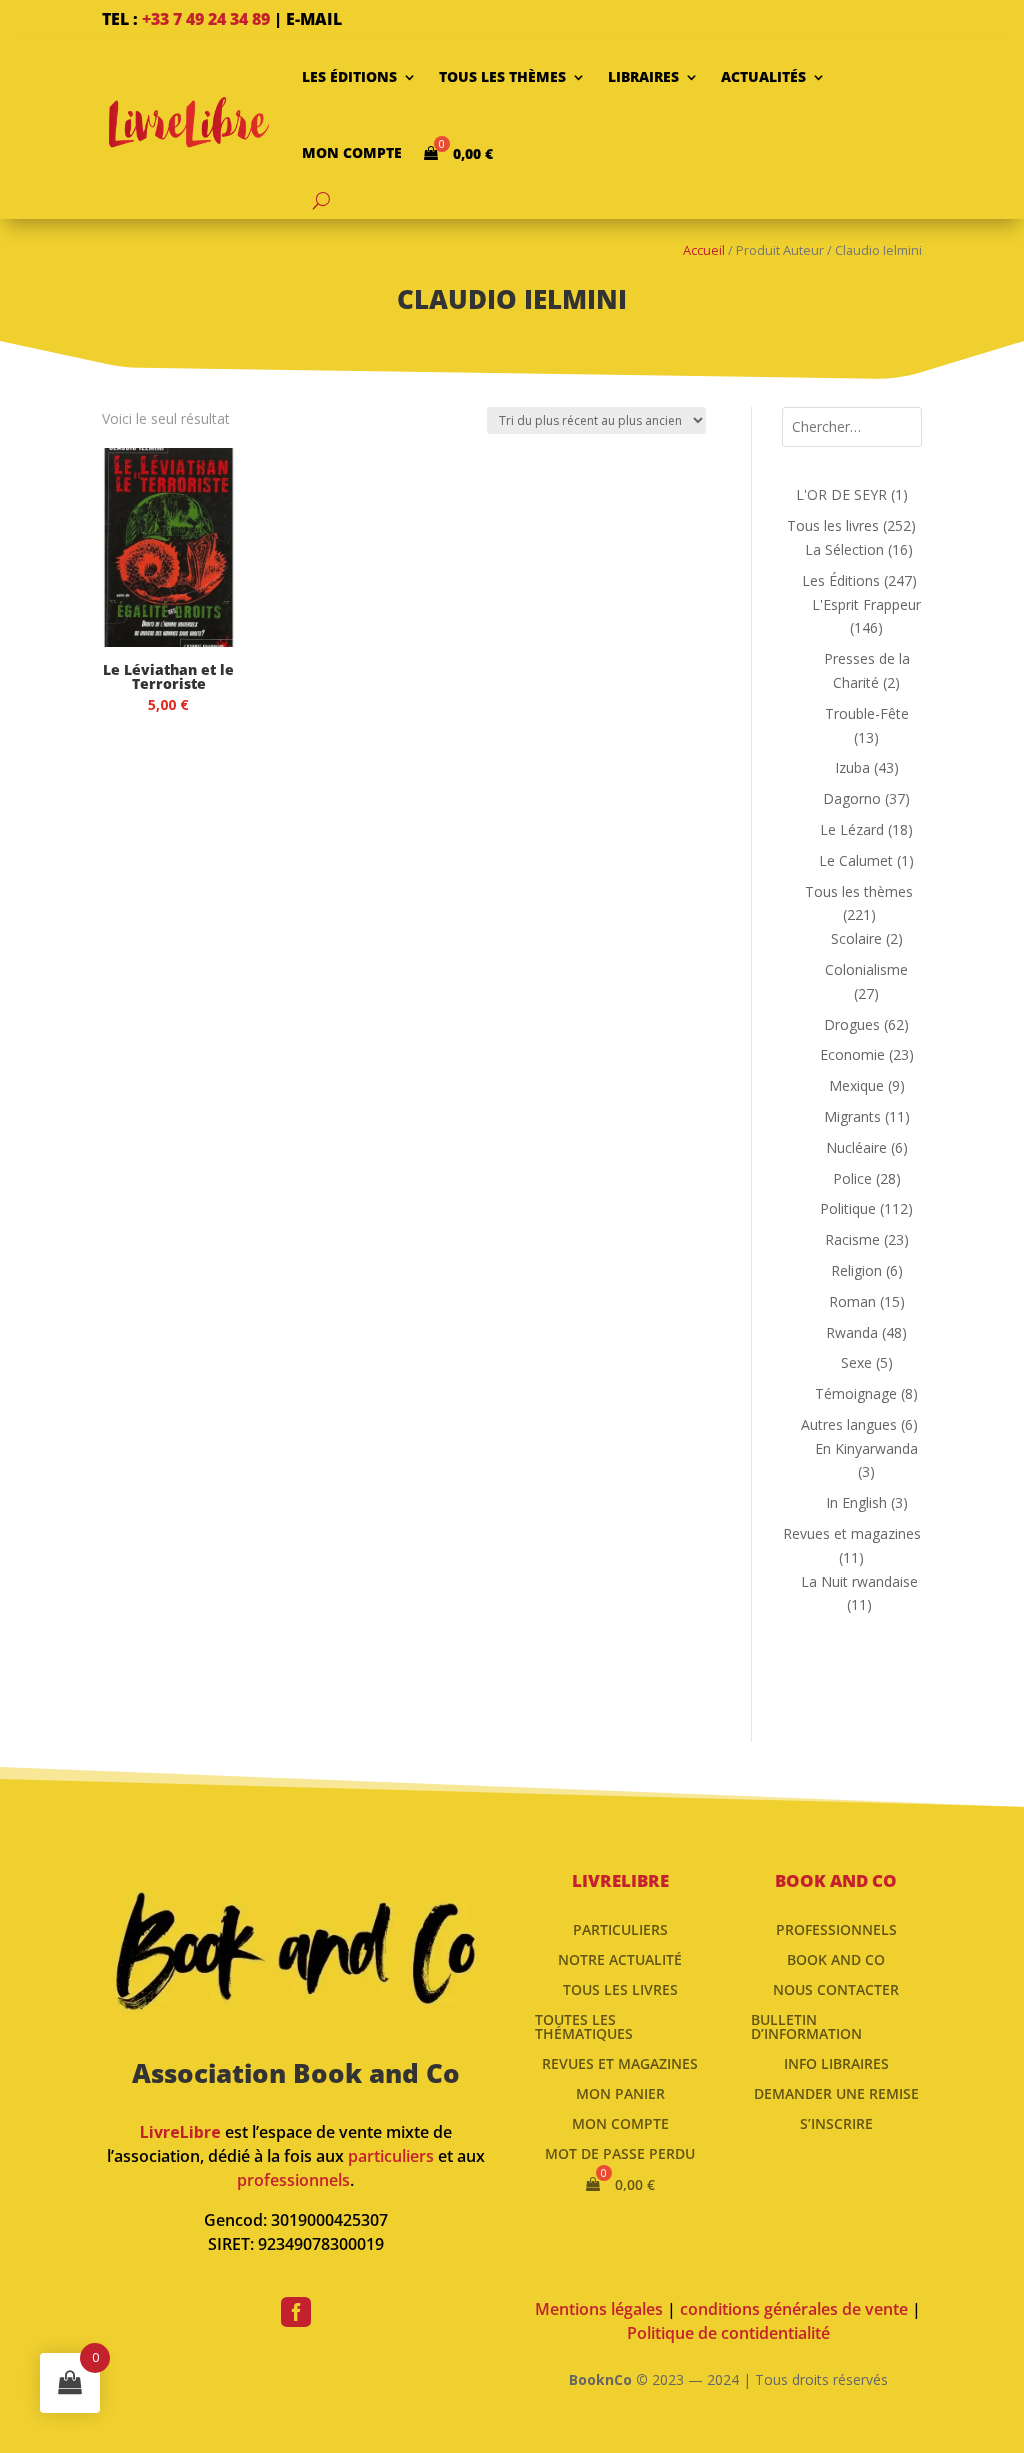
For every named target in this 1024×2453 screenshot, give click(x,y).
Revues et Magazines (620, 2062)
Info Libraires (836, 2062)
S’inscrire (836, 2122)
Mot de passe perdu (620, 2152)
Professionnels (836, 1928)
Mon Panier (620, 2092)
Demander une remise (836, 2092)
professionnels (293, 2180)
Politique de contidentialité (728, 2333)
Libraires (643, 76)
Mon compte (352, 152)
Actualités (763, 76)
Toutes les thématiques (584, 2025)
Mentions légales (599, 2309)
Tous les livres (620, 1988)
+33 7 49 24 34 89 (206, 19)
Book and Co (836, 1958)
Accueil (704, 250)
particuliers (391, 2156)
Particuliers (620, 1928)
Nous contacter (836, 1988)
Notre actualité (620, 1958)
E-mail (314, 19)
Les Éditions (349, 76)
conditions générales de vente (794, 2309)
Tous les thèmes (502, 76)
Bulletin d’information (806, 2025)
